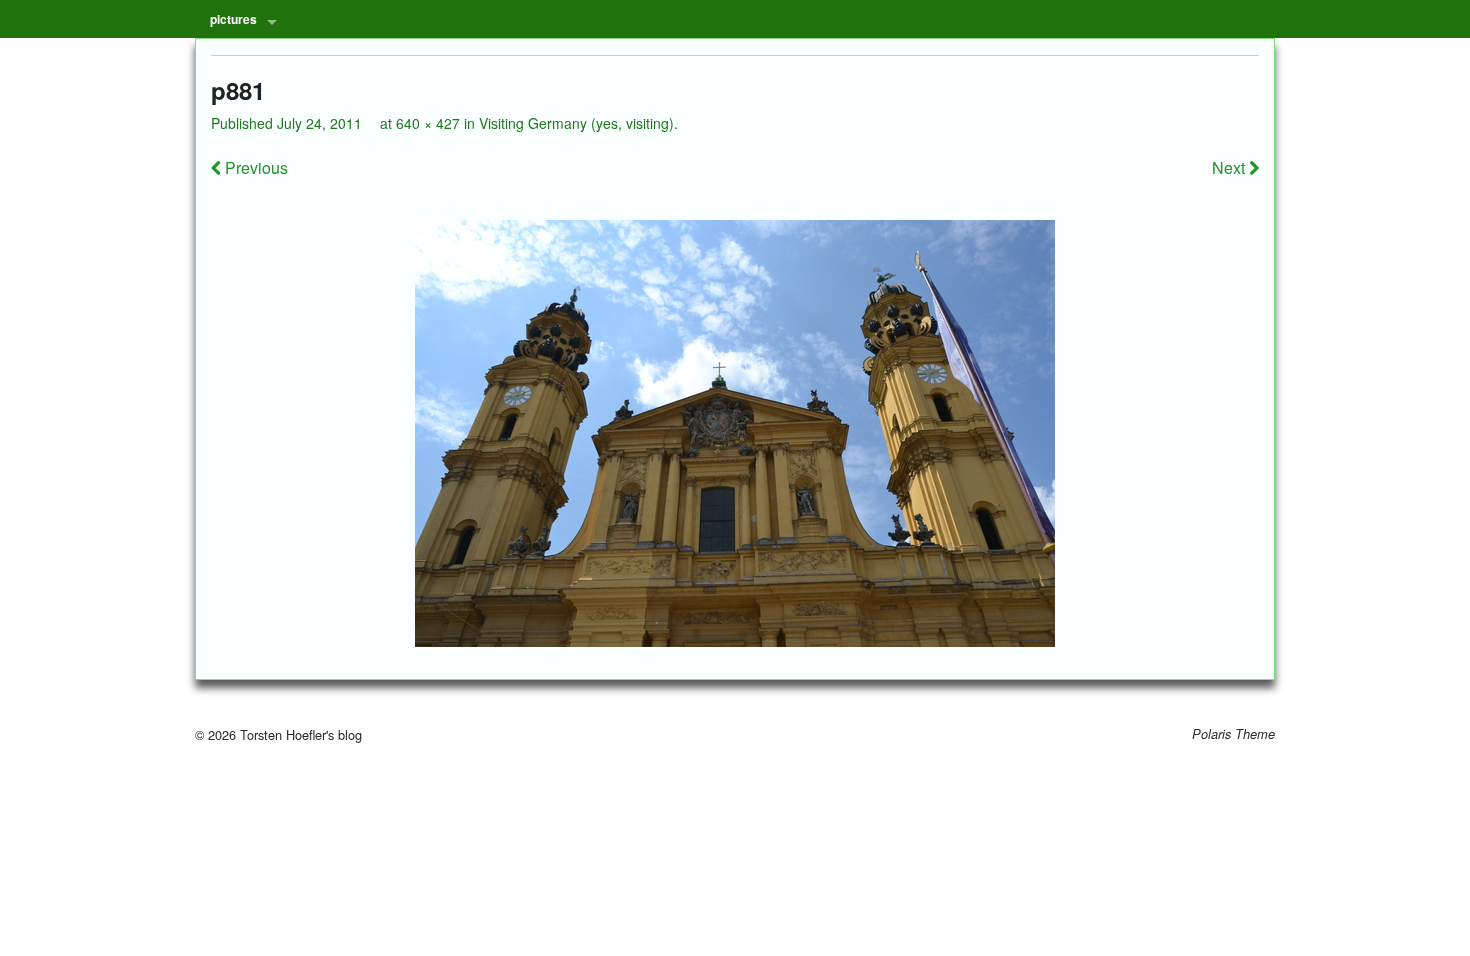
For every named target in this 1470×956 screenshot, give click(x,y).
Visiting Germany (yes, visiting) (576, 123)
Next (1230, 167)
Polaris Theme (1233, 734)
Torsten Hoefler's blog (299, 734)
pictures (233, 19)
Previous (254, 167)
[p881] (735, 433)
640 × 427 (428, 123)
